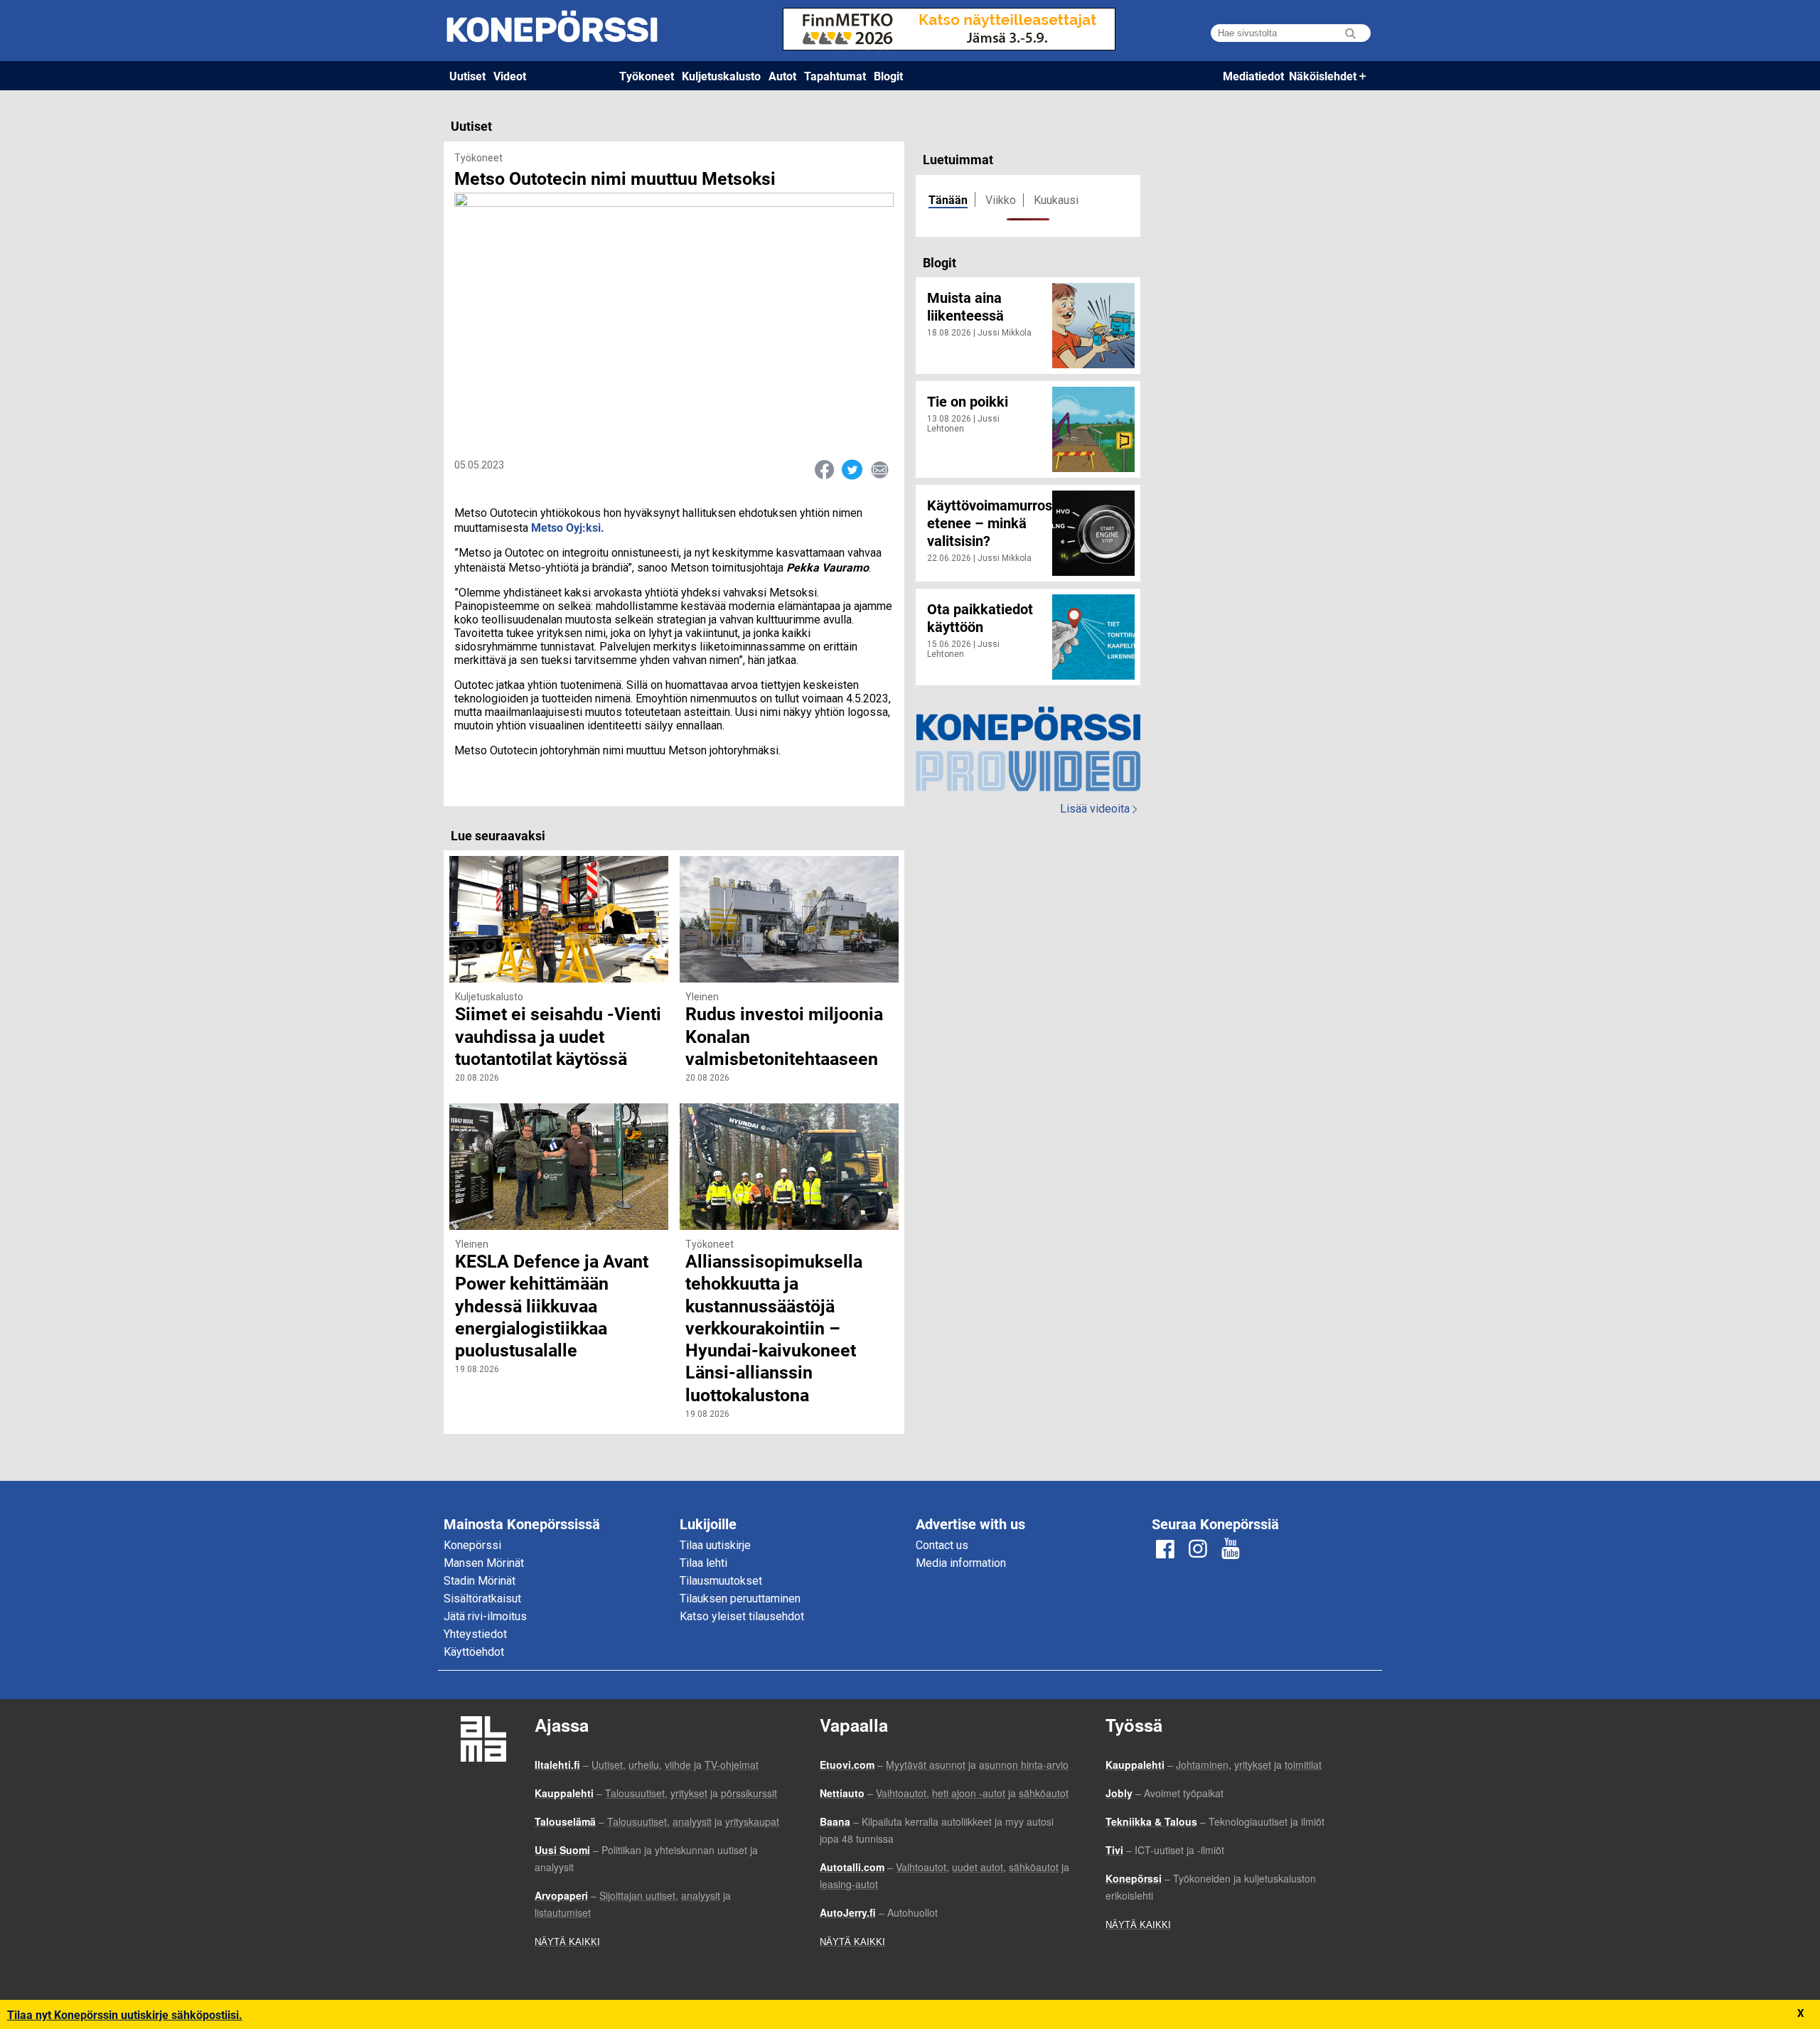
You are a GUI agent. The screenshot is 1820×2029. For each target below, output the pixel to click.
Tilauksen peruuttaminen (740, 1599)
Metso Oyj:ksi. (568, 527)
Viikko (1001, 200)
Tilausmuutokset (721, 1581)
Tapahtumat (835, 76)
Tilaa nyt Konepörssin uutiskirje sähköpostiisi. (125, 2014)
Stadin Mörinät (480, 1581)
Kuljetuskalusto (721, 76)
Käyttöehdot (474, 1652)
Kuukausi (1056, 200)
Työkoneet (647, 76)
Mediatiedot (1253, 76)
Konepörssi (472, 1545)
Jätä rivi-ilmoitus (485, 1616)
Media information (961, 1563)
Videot (510, 76)
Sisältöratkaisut (482, 1599)
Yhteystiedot (475, 1634)
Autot (782, 76)
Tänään (948, 199)
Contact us (942, 1545)
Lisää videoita (1098, 809)
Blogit (888, 76)
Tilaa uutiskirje (715, 1545)
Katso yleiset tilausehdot (742, 1616)
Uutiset (467, 76)
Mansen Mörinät (484, 1563)
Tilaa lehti (703, 1563)
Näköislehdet (1323, 76)
